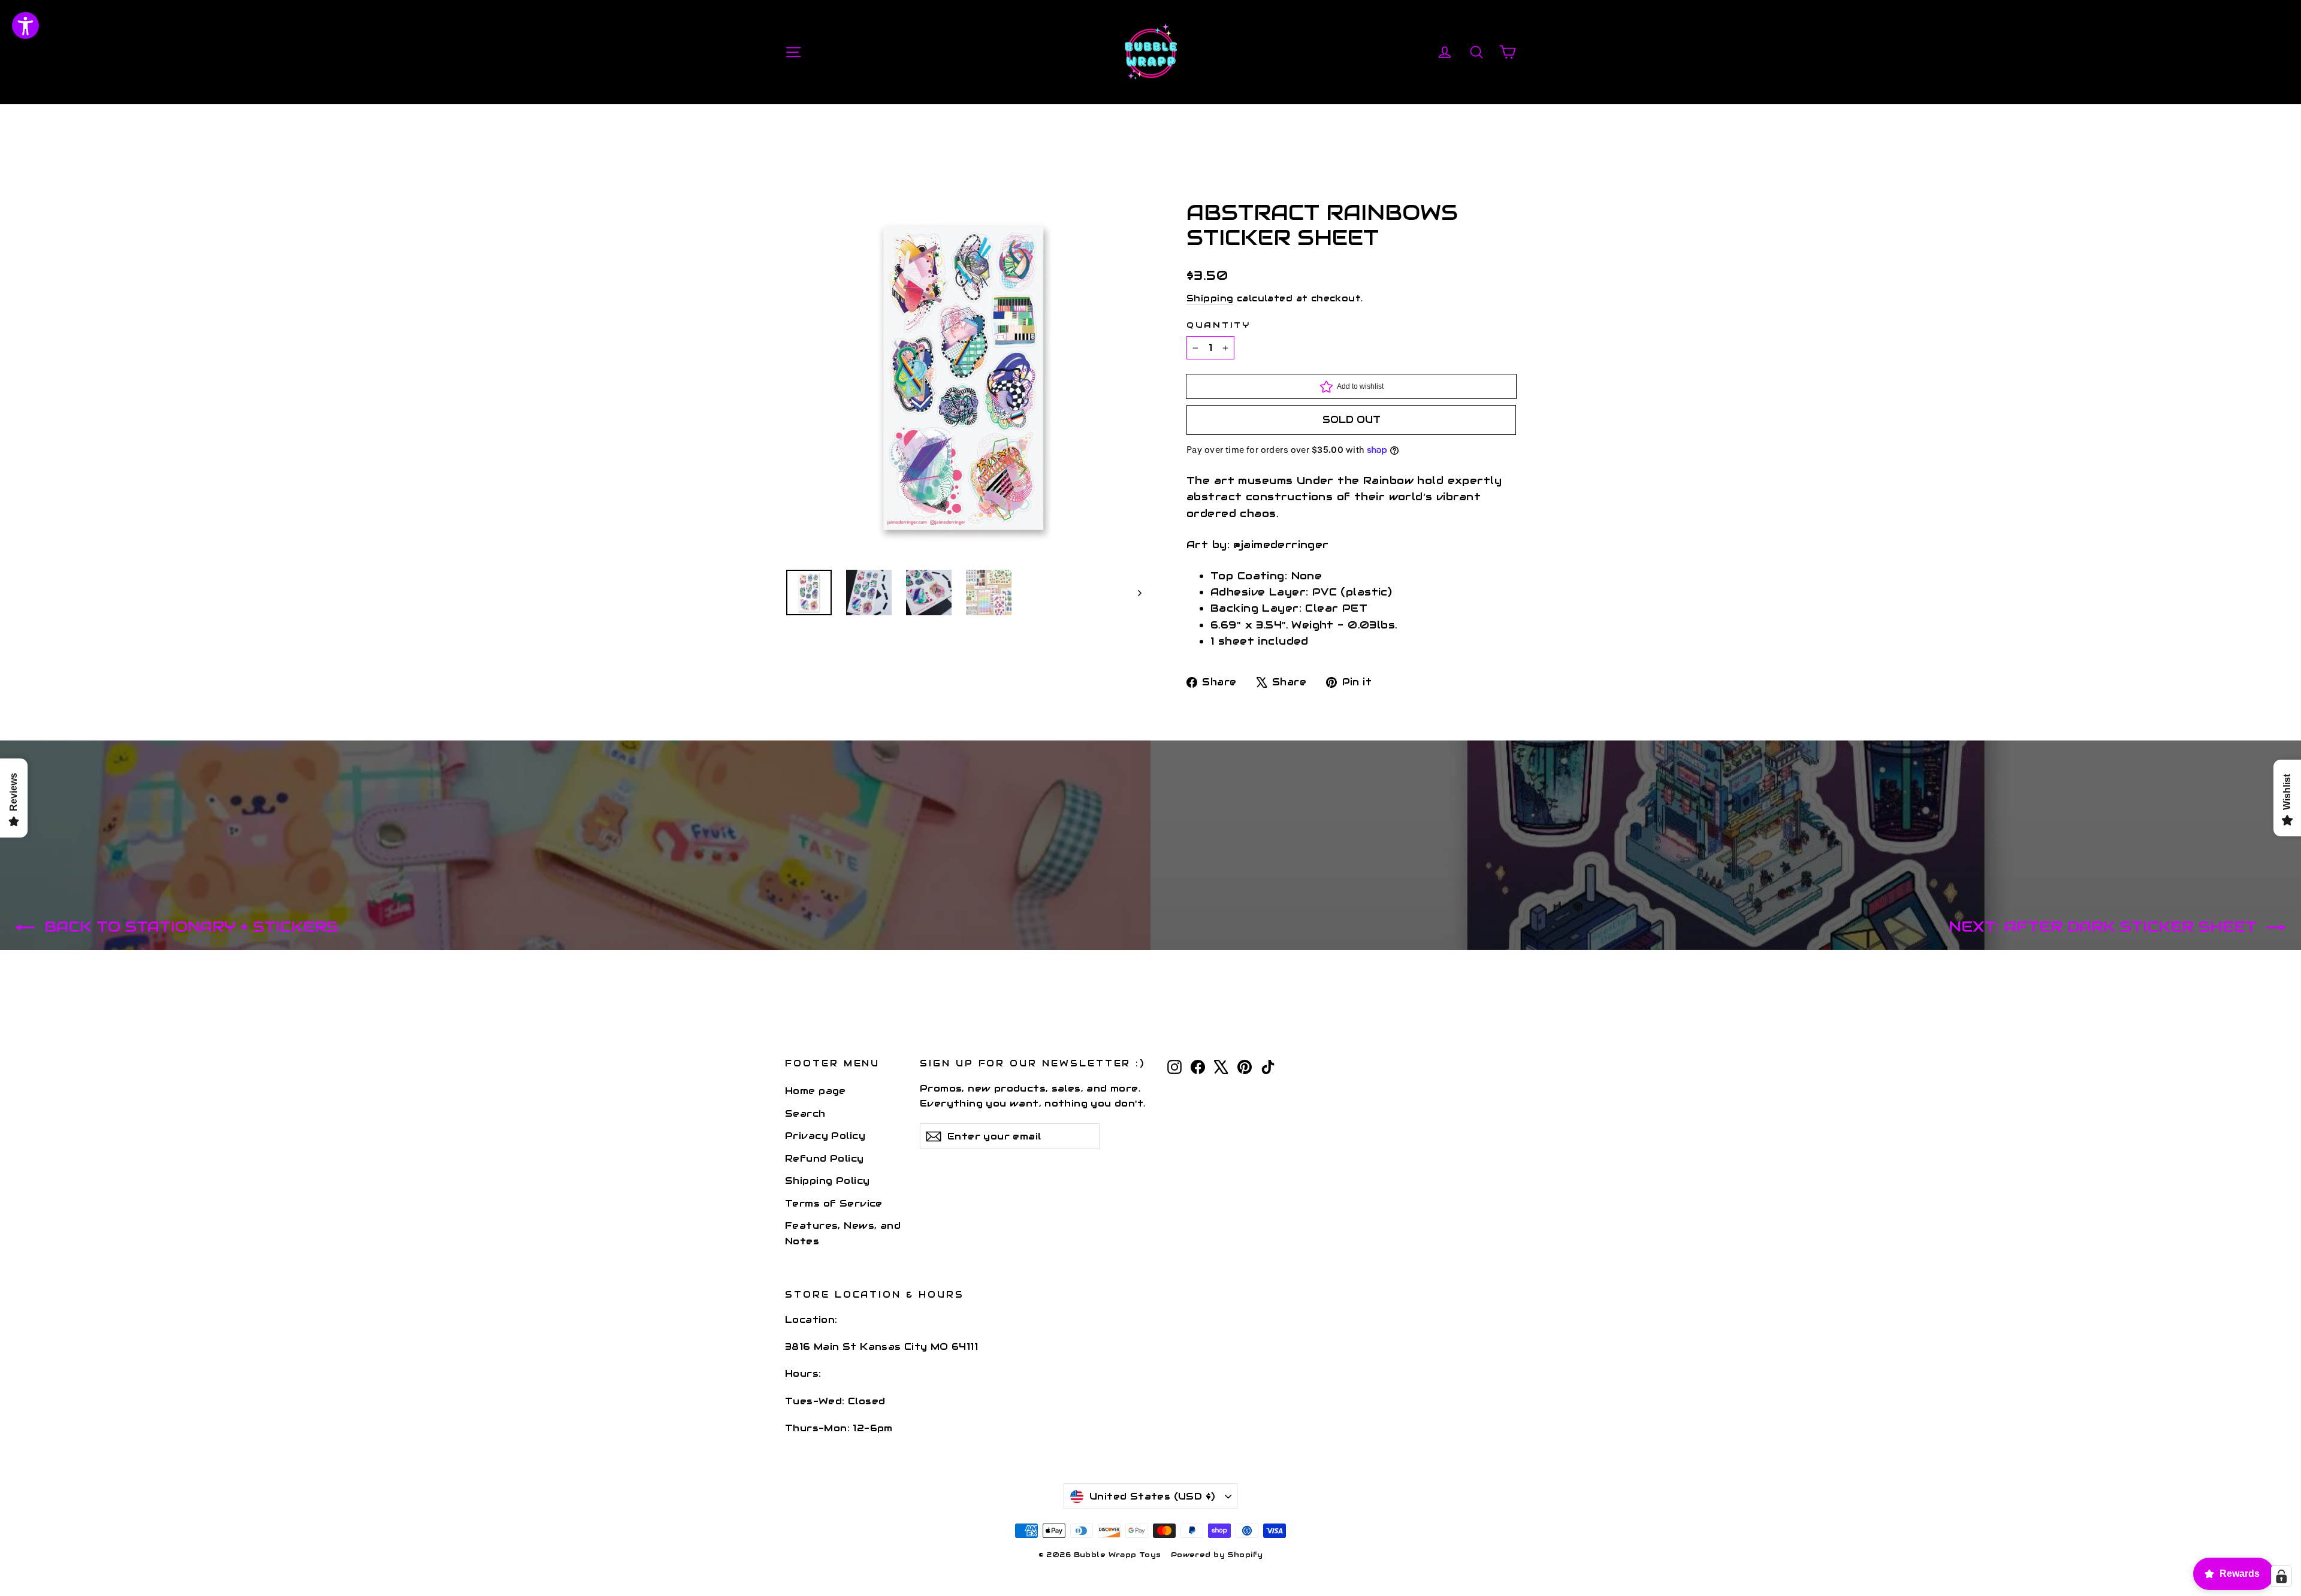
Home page (816, 1091)
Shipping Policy (827, 1181)
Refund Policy (825, 1158)
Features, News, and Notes (843, 1233)
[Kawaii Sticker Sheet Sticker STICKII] (809, 593)
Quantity (1219, 325)
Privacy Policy (825, 1136)
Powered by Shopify (1217, 1554)
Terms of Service (834, 1203)
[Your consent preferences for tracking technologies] (2281, 1576)
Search (805, 1113)
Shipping (1210, 298)
